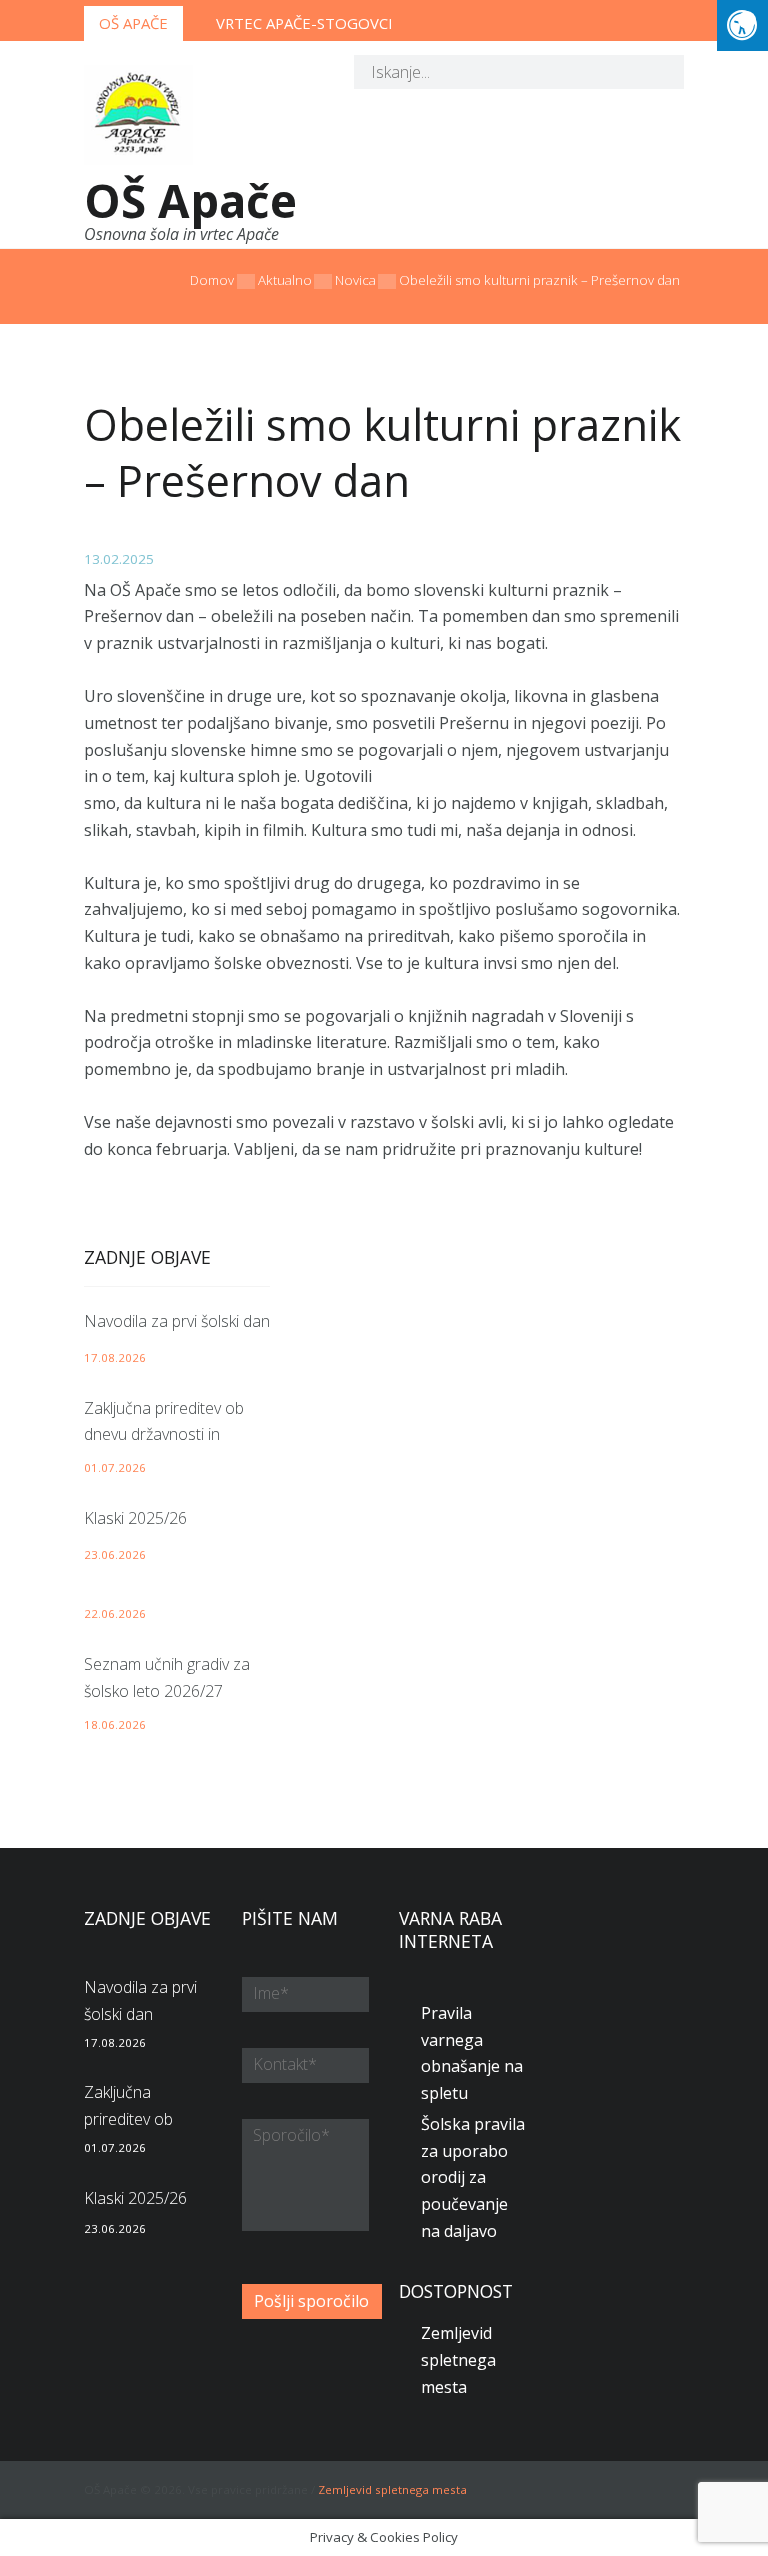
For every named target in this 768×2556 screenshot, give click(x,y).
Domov (212, 280)
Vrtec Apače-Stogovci (304, 23)
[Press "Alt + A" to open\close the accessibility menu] (742, 25)
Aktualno (285, 280)
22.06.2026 (115, 1613)
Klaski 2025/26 (135, 1518)
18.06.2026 (115, 1724)
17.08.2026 (115, 1357)
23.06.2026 (115, 1554)
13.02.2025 (119, 559)
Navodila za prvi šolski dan (177, 1321)
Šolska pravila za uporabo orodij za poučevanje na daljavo (473, 2177)
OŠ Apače (133, 23)
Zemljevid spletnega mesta (458, 2359)
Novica (355, 280)
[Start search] (653, 75)
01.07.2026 (115, 1467)
